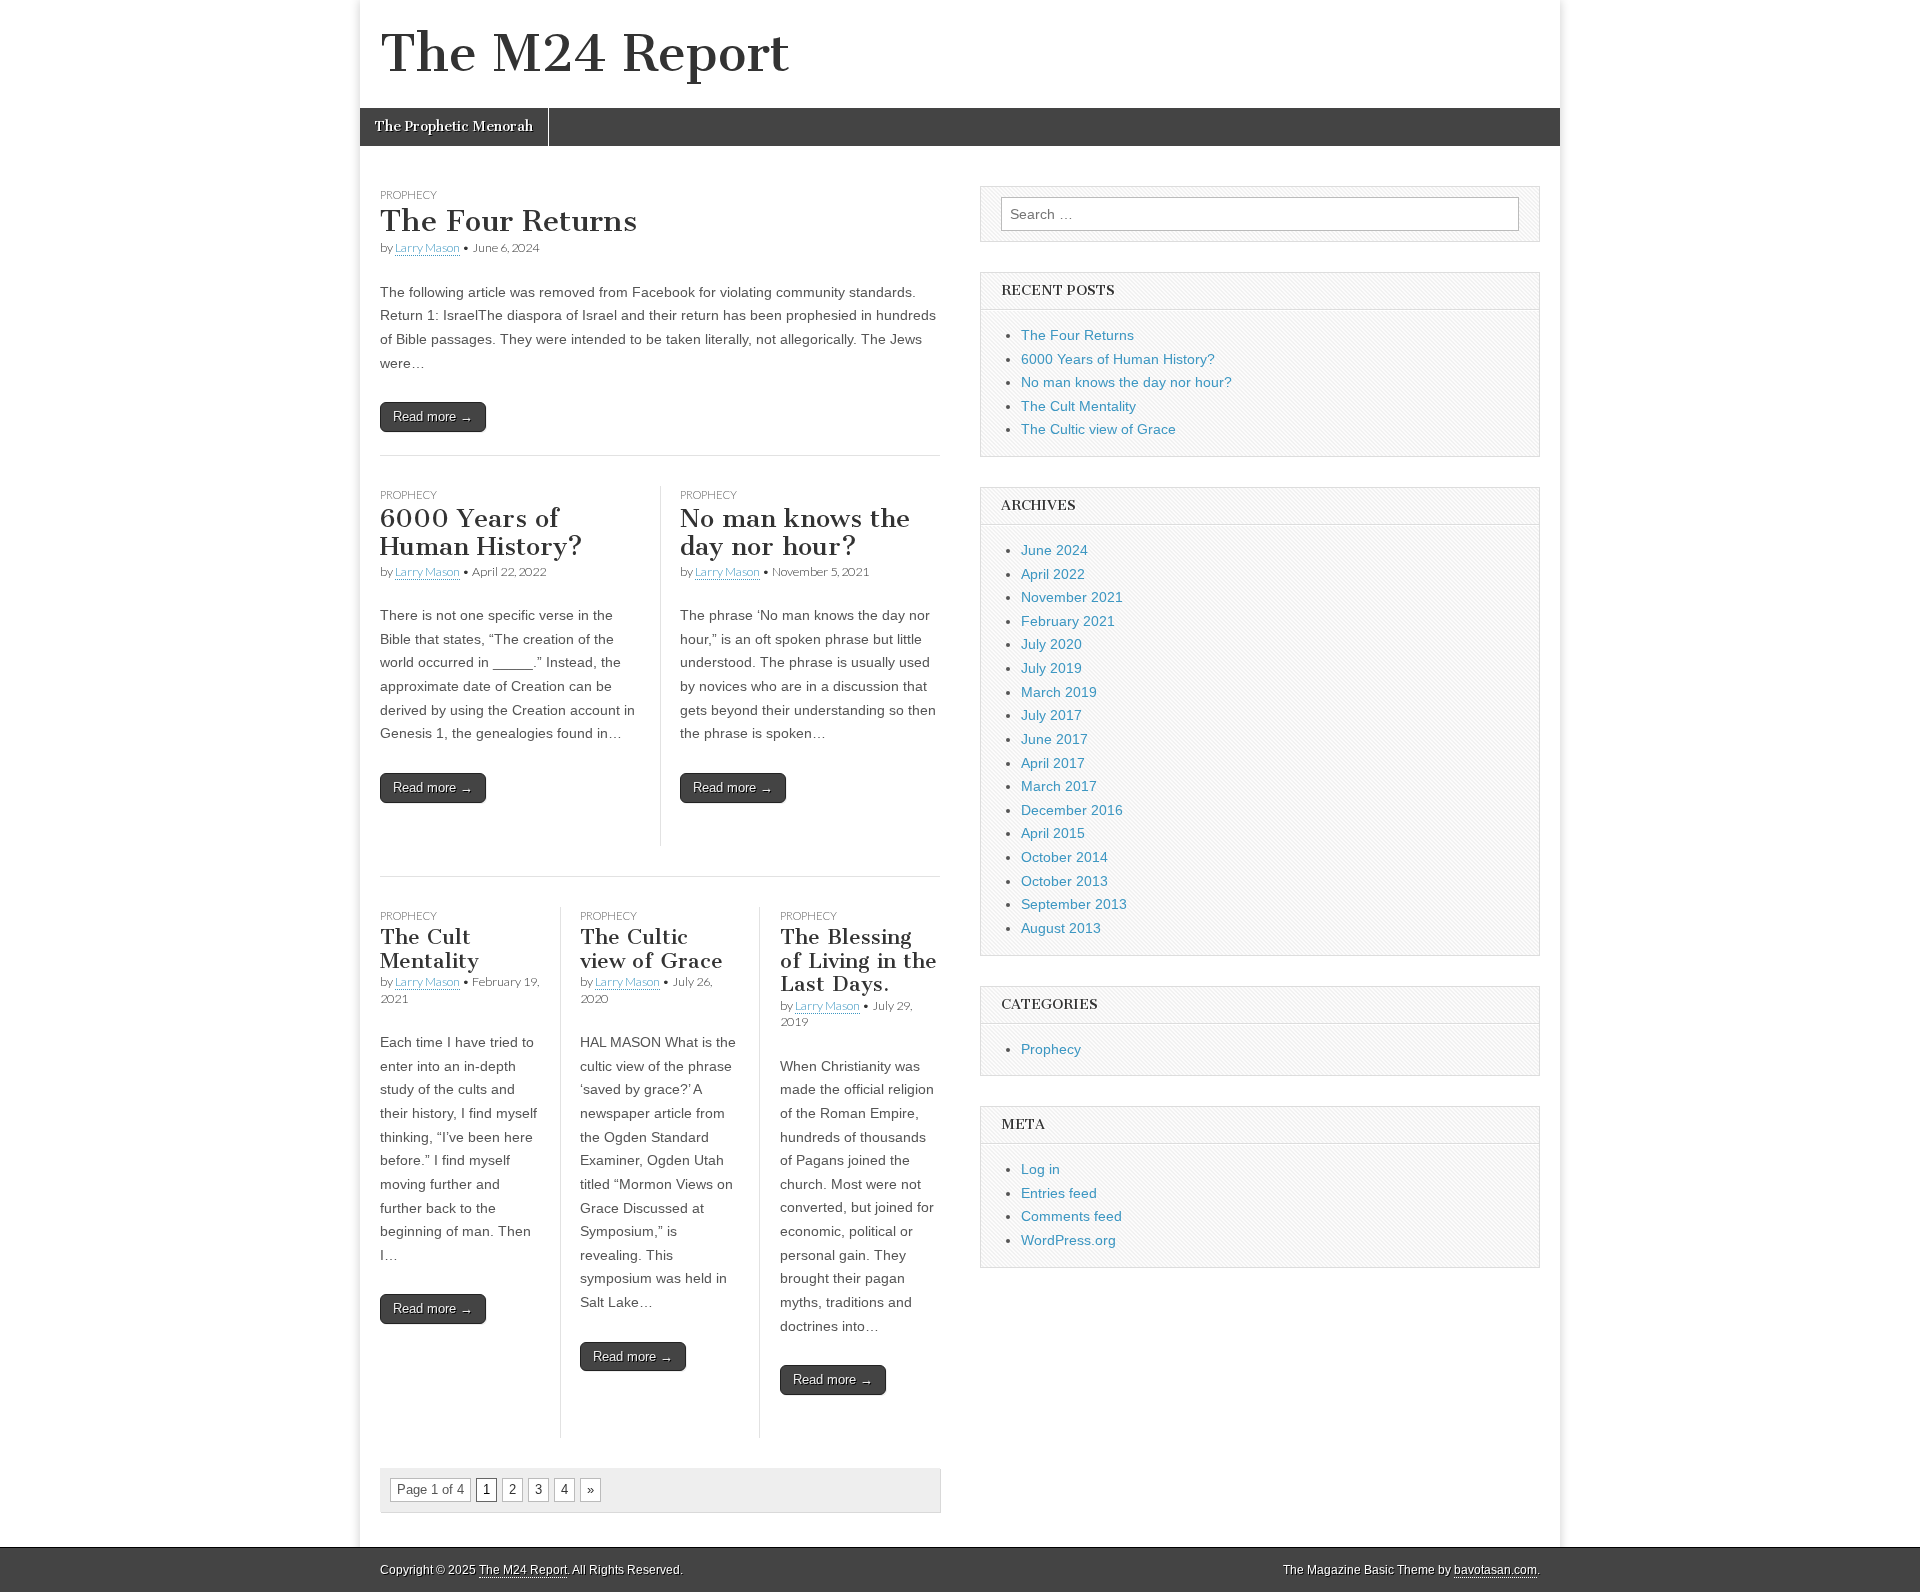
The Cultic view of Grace (651, 948)
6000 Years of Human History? (481, 533)
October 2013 (1064, 881)
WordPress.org (1068, 1240)
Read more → (433, 416)
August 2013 (1061, 928)
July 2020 (1051, 644)
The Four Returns (508, 221)
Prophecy (408, 194)
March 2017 (1059, 786)
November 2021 (1072, 597)
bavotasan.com (1495, 1570)
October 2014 (1064, 857)
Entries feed (1059, 1193)
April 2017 (1053, 763)
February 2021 (1068, 621)
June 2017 (1054, 739)
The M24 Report (585, 53)
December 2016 (1072, 810)
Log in (1040, 1169)
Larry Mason (427, 247)
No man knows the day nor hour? (795, 533)
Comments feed (1071, 1216)
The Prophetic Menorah (454, 126)
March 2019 (1059, 692)
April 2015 (1053, 833)
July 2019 (1051, 668)
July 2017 (1051, 715)
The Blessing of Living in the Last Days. (858, 960)
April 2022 (1053, 574)
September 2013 (1074, 904)
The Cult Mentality (429, 948)
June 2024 (1054, 550)
